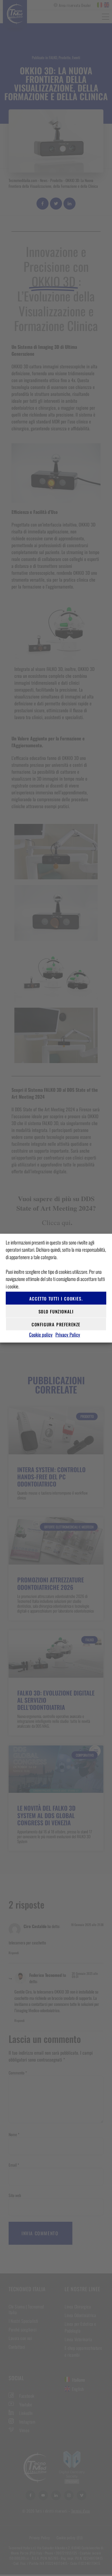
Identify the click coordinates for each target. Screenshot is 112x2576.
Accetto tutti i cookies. (56, 1298)
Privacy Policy (68, 1335)
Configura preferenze (56, 1324)
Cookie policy (41, 1335)
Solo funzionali (56, 1311)
